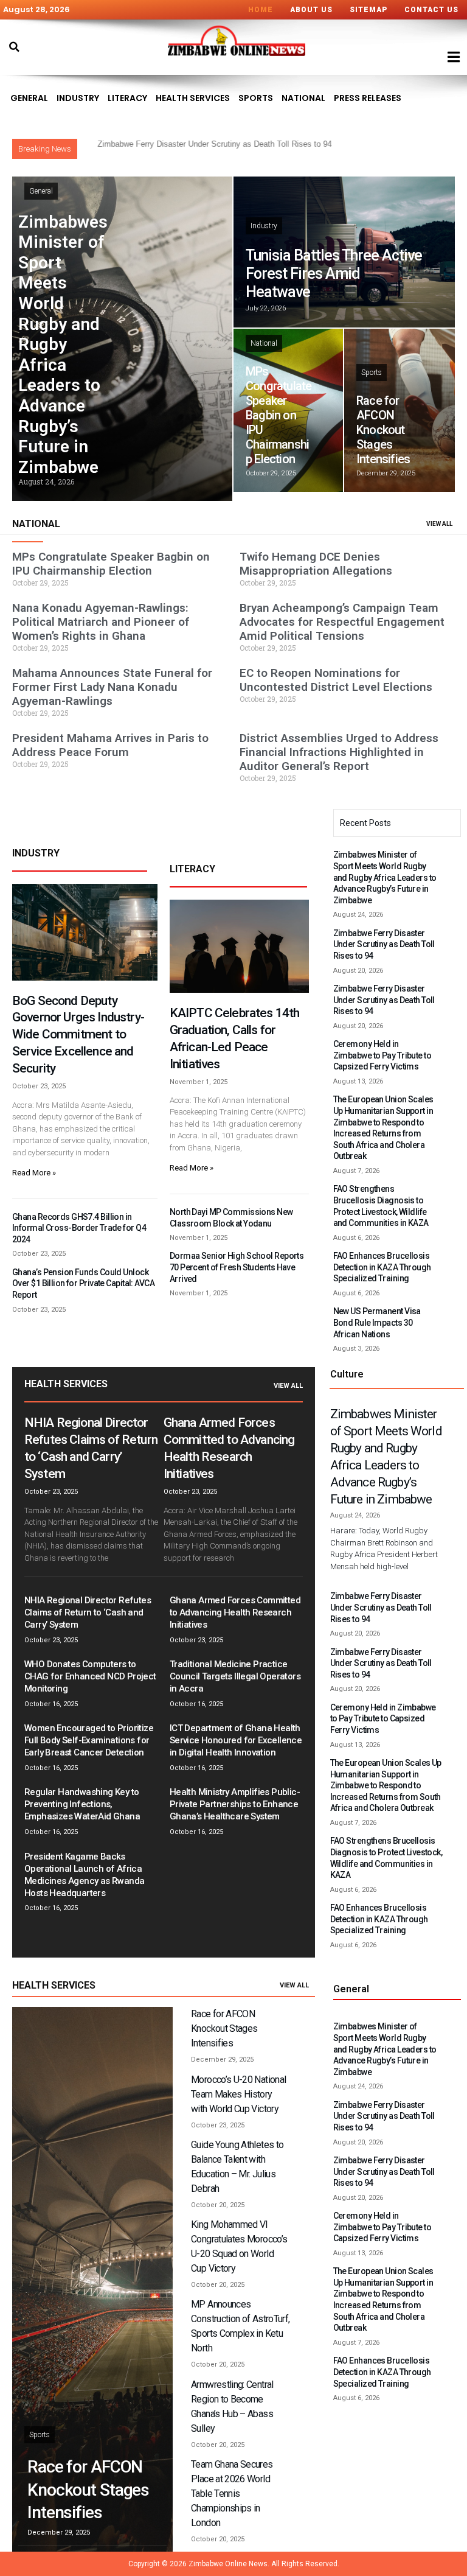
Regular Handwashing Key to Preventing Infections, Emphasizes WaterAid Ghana (82, 1804)
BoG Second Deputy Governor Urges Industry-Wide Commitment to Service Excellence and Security (78, 1035)
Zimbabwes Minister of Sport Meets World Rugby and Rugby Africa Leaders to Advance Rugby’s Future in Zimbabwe (63, 345)
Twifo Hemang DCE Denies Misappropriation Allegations (316, 564)
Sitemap (368, 10)
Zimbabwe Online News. (229, 2564)
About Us (311, 10)
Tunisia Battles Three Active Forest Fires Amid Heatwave (334, 274)
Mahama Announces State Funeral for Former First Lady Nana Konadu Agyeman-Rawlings (112, 687)
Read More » (34, 1173)
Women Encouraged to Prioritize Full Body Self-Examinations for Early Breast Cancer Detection (89, 1740)
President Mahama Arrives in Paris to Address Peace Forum (110, 745)
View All (288, 1386)
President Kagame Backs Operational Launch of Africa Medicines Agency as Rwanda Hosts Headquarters (84, 1875)
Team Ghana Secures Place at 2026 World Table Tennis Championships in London (232, 2494)
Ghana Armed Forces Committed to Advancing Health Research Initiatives (235, 1612)
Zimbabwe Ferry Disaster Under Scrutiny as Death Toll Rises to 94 (384, 944)
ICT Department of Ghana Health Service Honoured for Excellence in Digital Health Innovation (236, 1740)
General (29, 98)
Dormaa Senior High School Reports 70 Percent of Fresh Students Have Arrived (237, 1267)
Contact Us (431, 10)
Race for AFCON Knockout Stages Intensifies (383, 430)
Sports (256, 98)
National (303, 98)
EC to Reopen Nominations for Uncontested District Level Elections (336, 680)
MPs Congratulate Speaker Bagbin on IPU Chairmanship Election (278, 415)
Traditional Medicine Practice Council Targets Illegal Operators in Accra (235, 1676)
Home (261, 10)
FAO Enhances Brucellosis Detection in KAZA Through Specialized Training (382, 1267)
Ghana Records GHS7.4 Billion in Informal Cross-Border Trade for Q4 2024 (79, 1228)
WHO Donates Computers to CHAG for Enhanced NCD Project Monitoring (90, 1676)
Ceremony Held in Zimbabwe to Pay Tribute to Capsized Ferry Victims (382, 1055)
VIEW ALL (439, 524)
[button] (14, 47)
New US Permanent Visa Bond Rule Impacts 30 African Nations (377, 1322)
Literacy (127, 98)
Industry (78, 98)
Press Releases (368, 98)
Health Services (193, 98)
